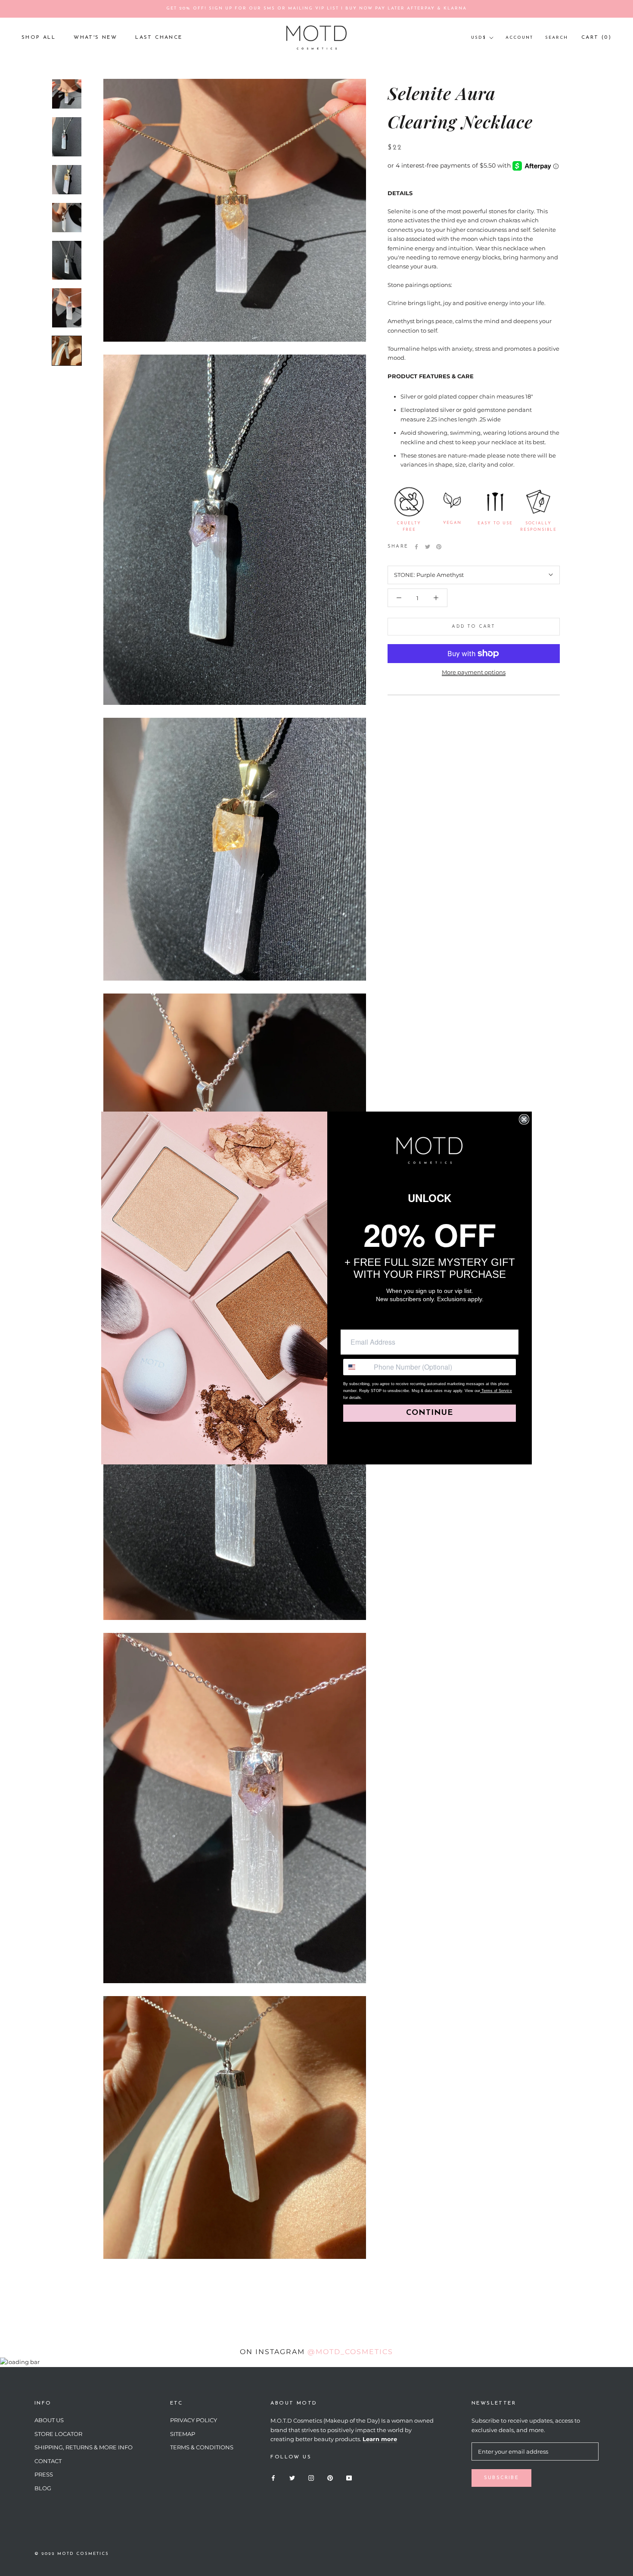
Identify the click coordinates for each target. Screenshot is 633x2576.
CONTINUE (430, 1413)
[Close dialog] (524, 1119)
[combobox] (357, 1367)
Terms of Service (496, 1391)
